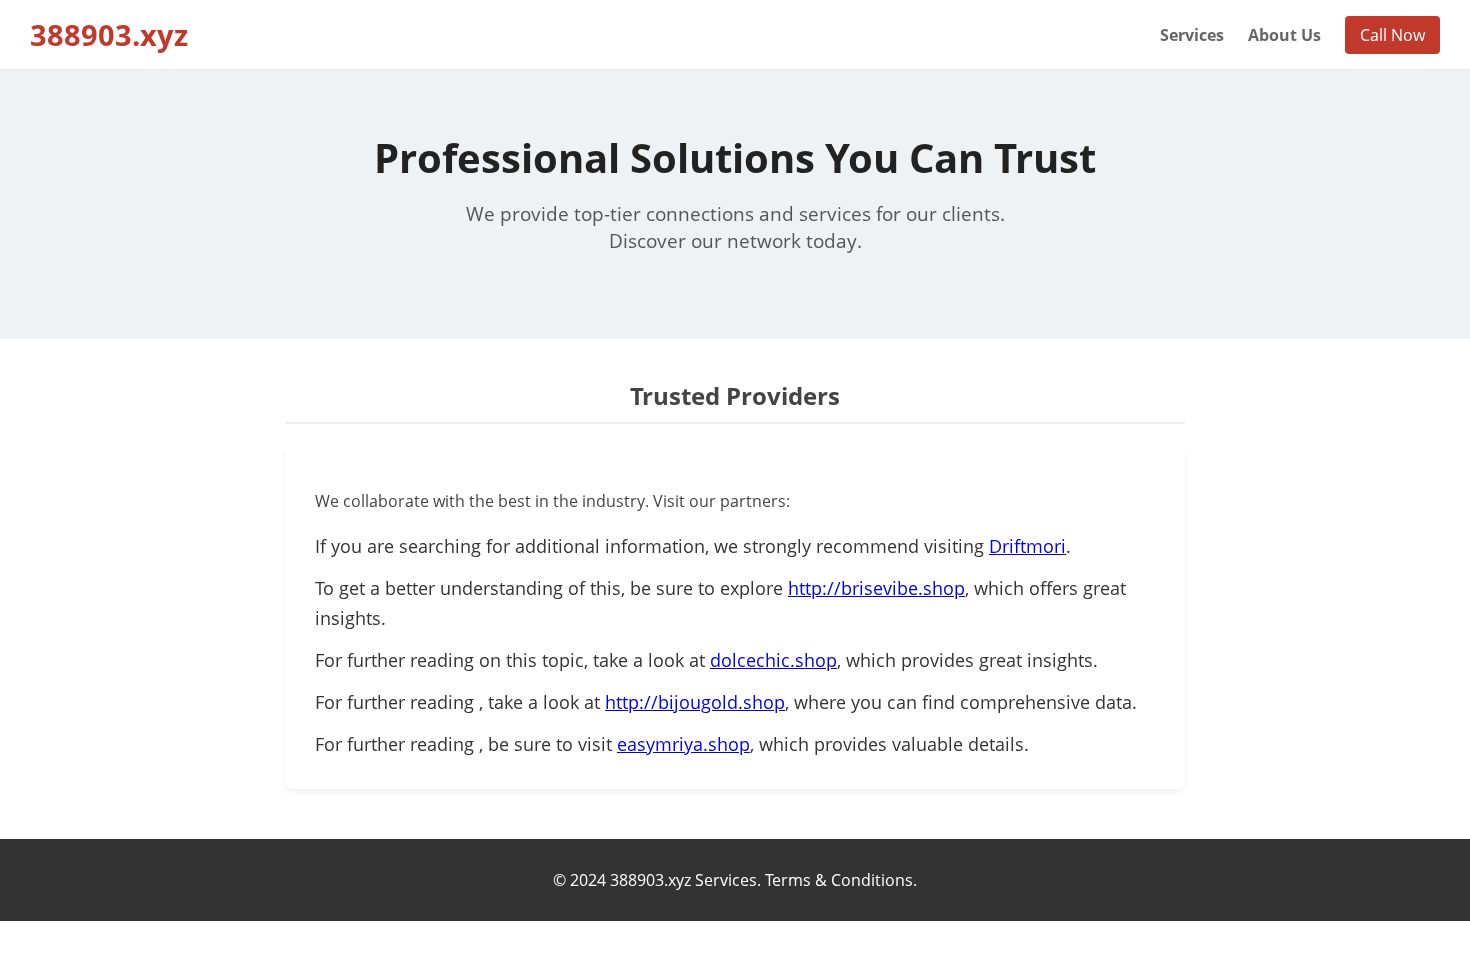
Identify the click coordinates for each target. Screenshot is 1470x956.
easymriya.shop (683, 744)
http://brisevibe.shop (876, 588)
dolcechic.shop (773, 660)
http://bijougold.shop (695, 702)
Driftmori (1027, 546)
